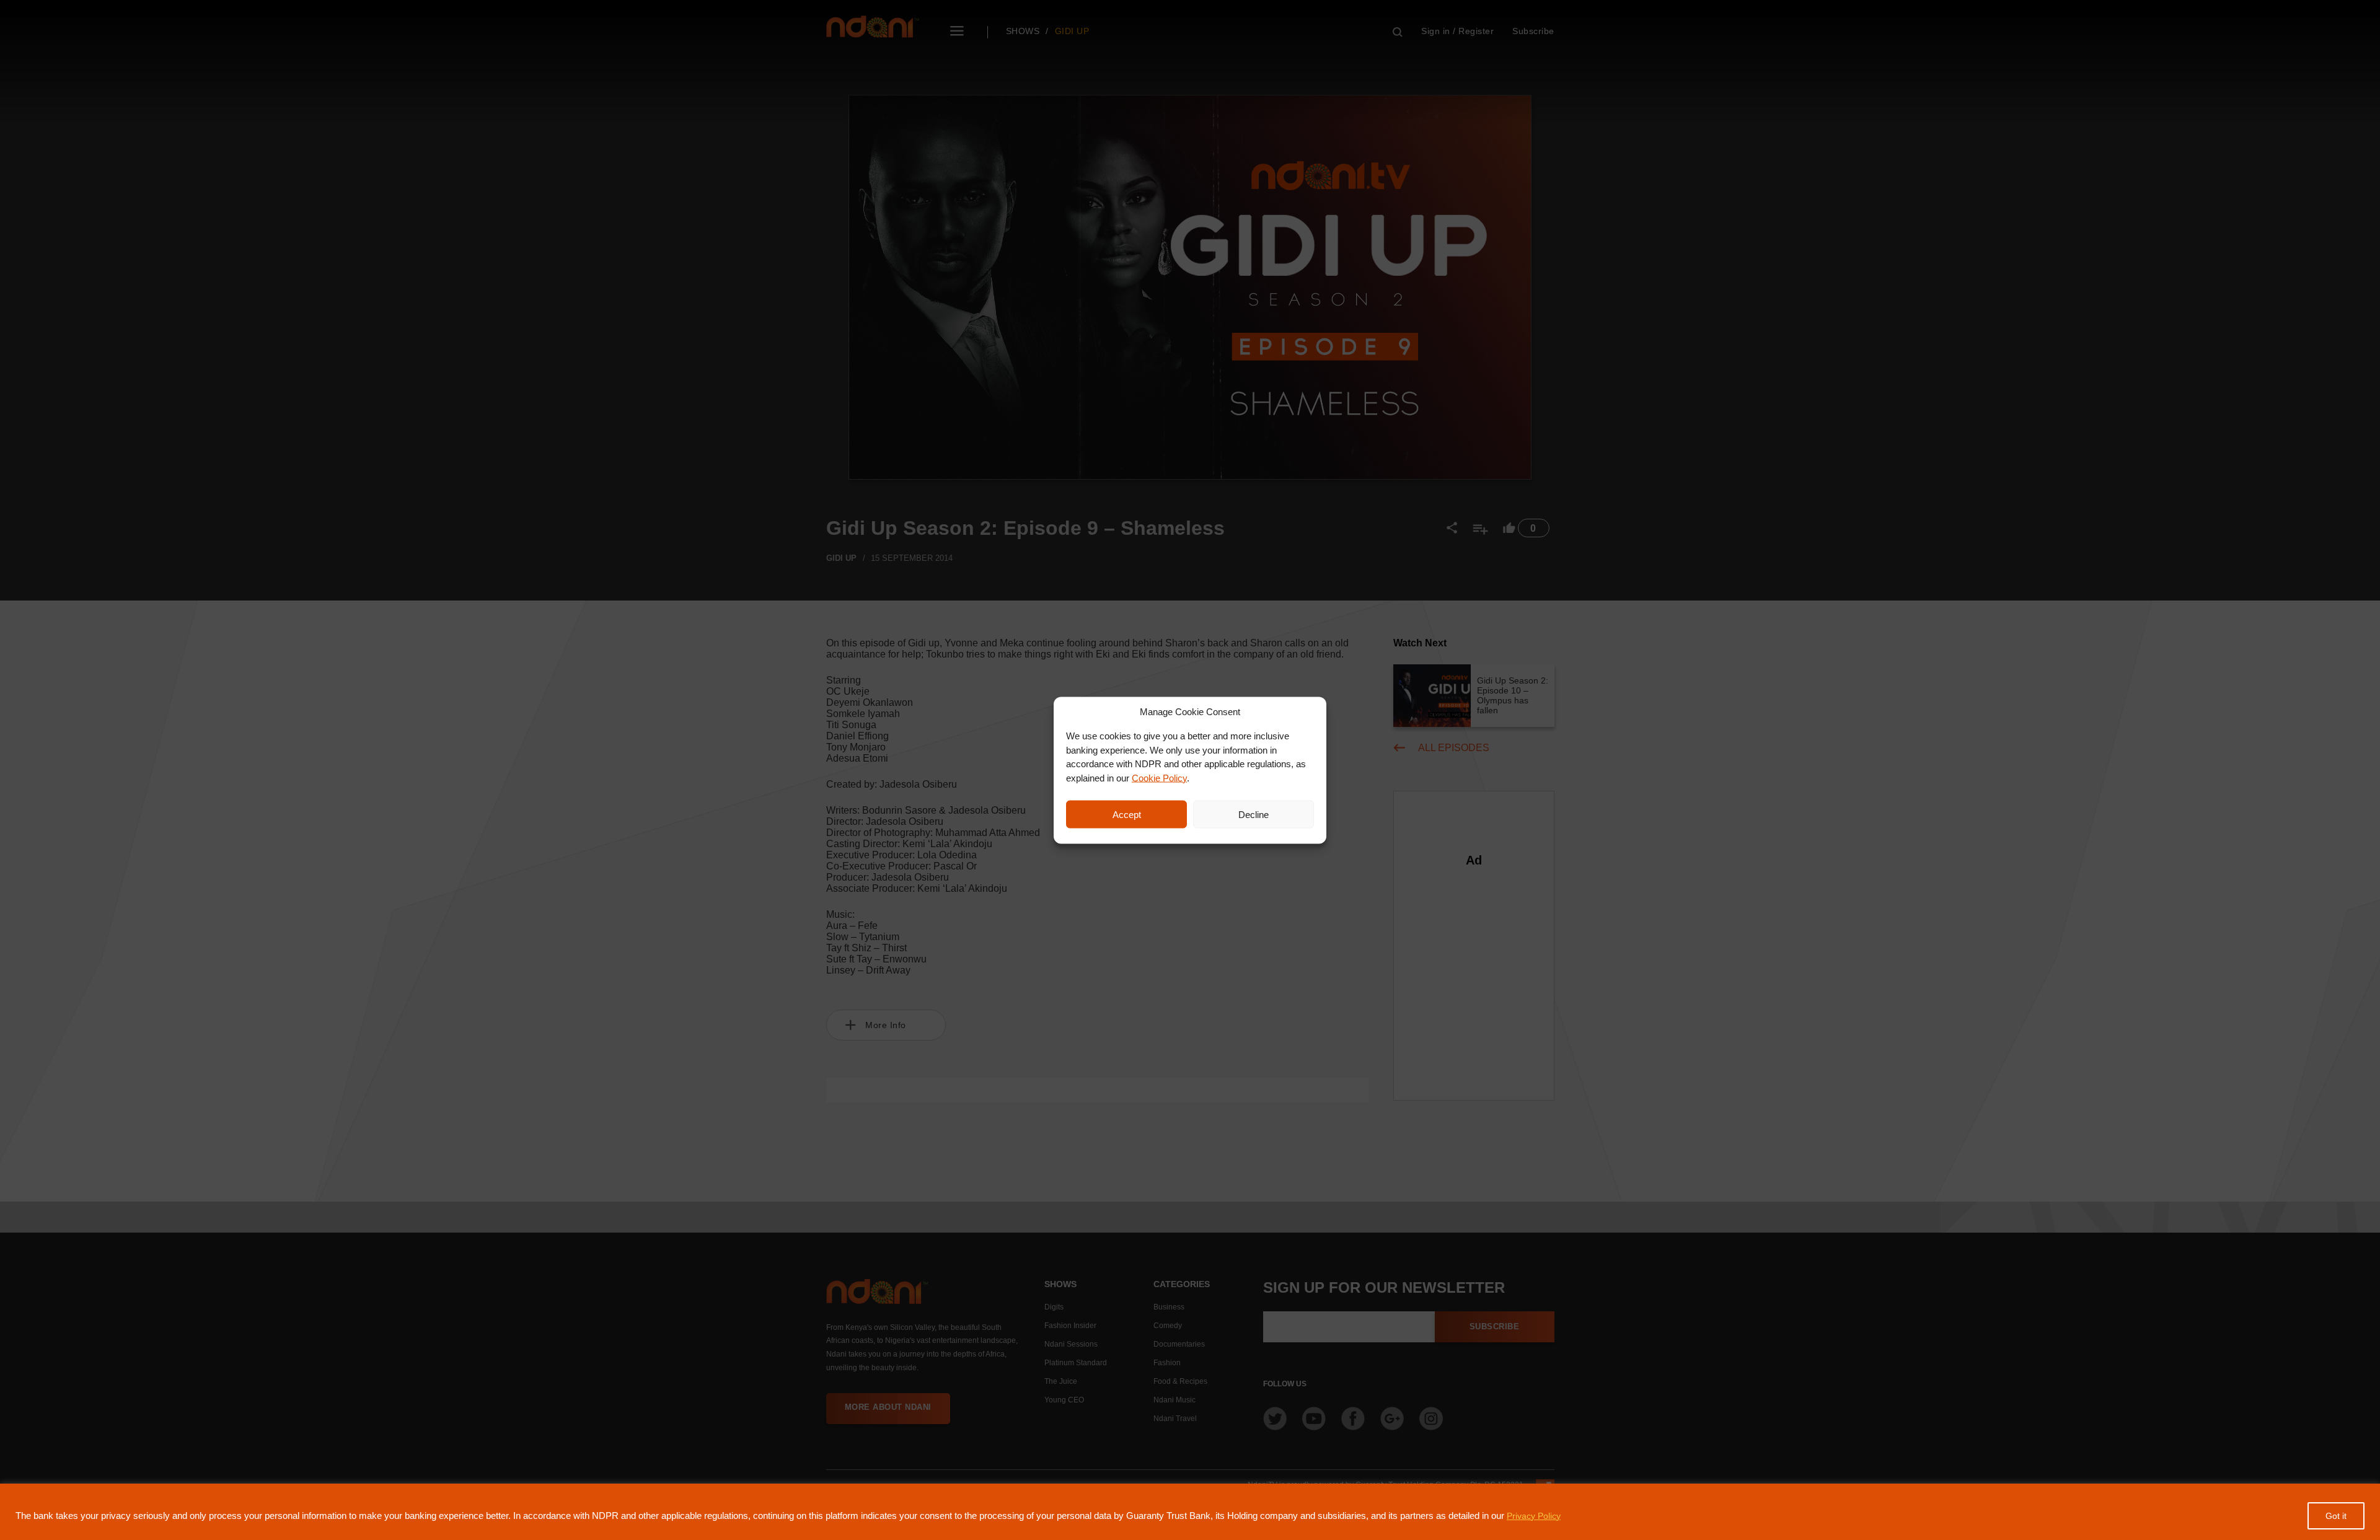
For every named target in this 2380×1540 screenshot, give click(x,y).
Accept (1127, 814)
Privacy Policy (1534, 1516)
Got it (2336, 1516)
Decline (1254, 814)
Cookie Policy (1159, 777)
